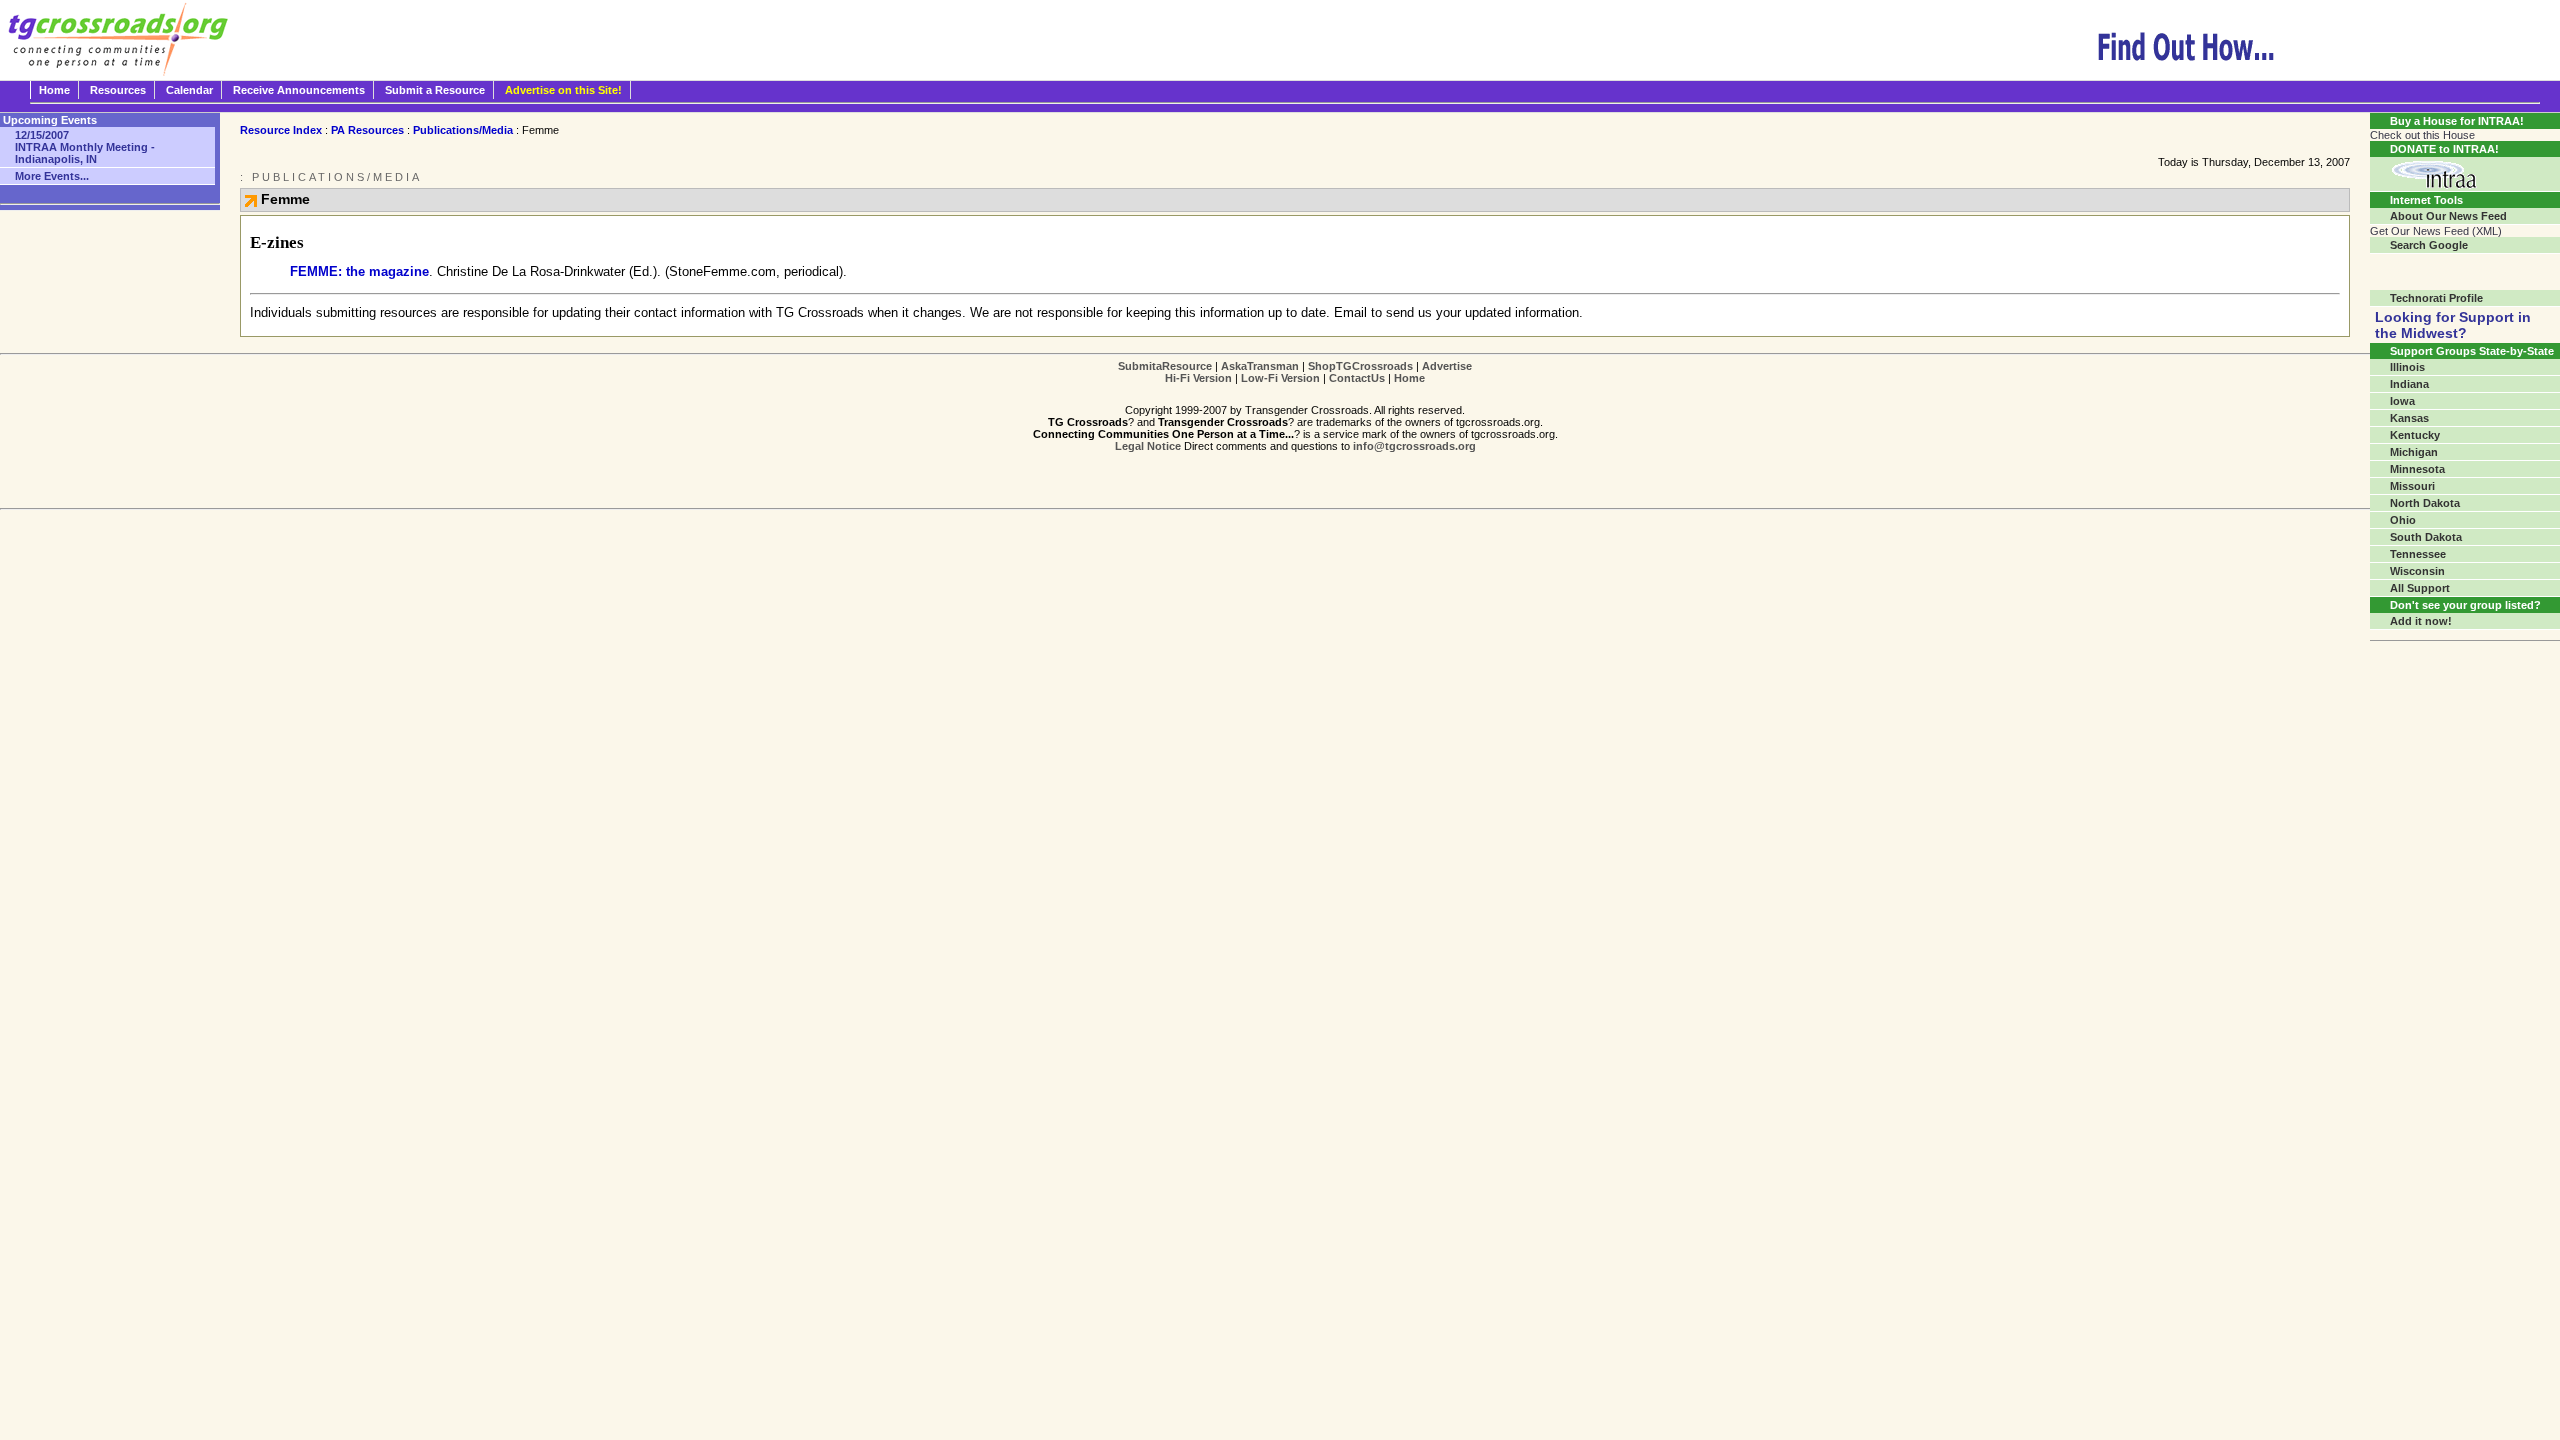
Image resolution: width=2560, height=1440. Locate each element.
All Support (2420, 588)
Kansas (2409, 418)
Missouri (2412, 486)
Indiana (2409, 384)
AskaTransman (1260, 366)
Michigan (2414, 452)
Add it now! (2421, 621)
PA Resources (367, 130)
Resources (118, 90)
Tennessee (2418, 554)
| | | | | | (1295, 372)
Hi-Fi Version (1198, 378)
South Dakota (2426, 537)
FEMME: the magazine (359, 271)
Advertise (1447, 366)
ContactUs (1357, 378)
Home (54, 90)
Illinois (2407, 367)
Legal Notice (1148, 446)
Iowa (2402, 401)
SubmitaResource (1165, 366)
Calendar (189, 90)
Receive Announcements (299, 90)
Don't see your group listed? (2465, 605)
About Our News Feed (2448, 216)
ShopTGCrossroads (1360, 366)
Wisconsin (2417, 571)
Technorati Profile (2436, 298)
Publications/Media (463, 130)
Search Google (2429, 245)
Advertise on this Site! (563, 90)
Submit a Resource (435, 90)
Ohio (2403, 520)
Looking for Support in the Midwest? (2453, 325)
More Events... (52, 176)
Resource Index (281, 130)
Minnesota (2417, 469)
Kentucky (2415, 435)
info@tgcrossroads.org (1414, 446)
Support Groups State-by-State (2472, 351)
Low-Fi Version (1280, 378)
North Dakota (2425, 503)
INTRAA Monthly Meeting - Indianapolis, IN (85, 147)
